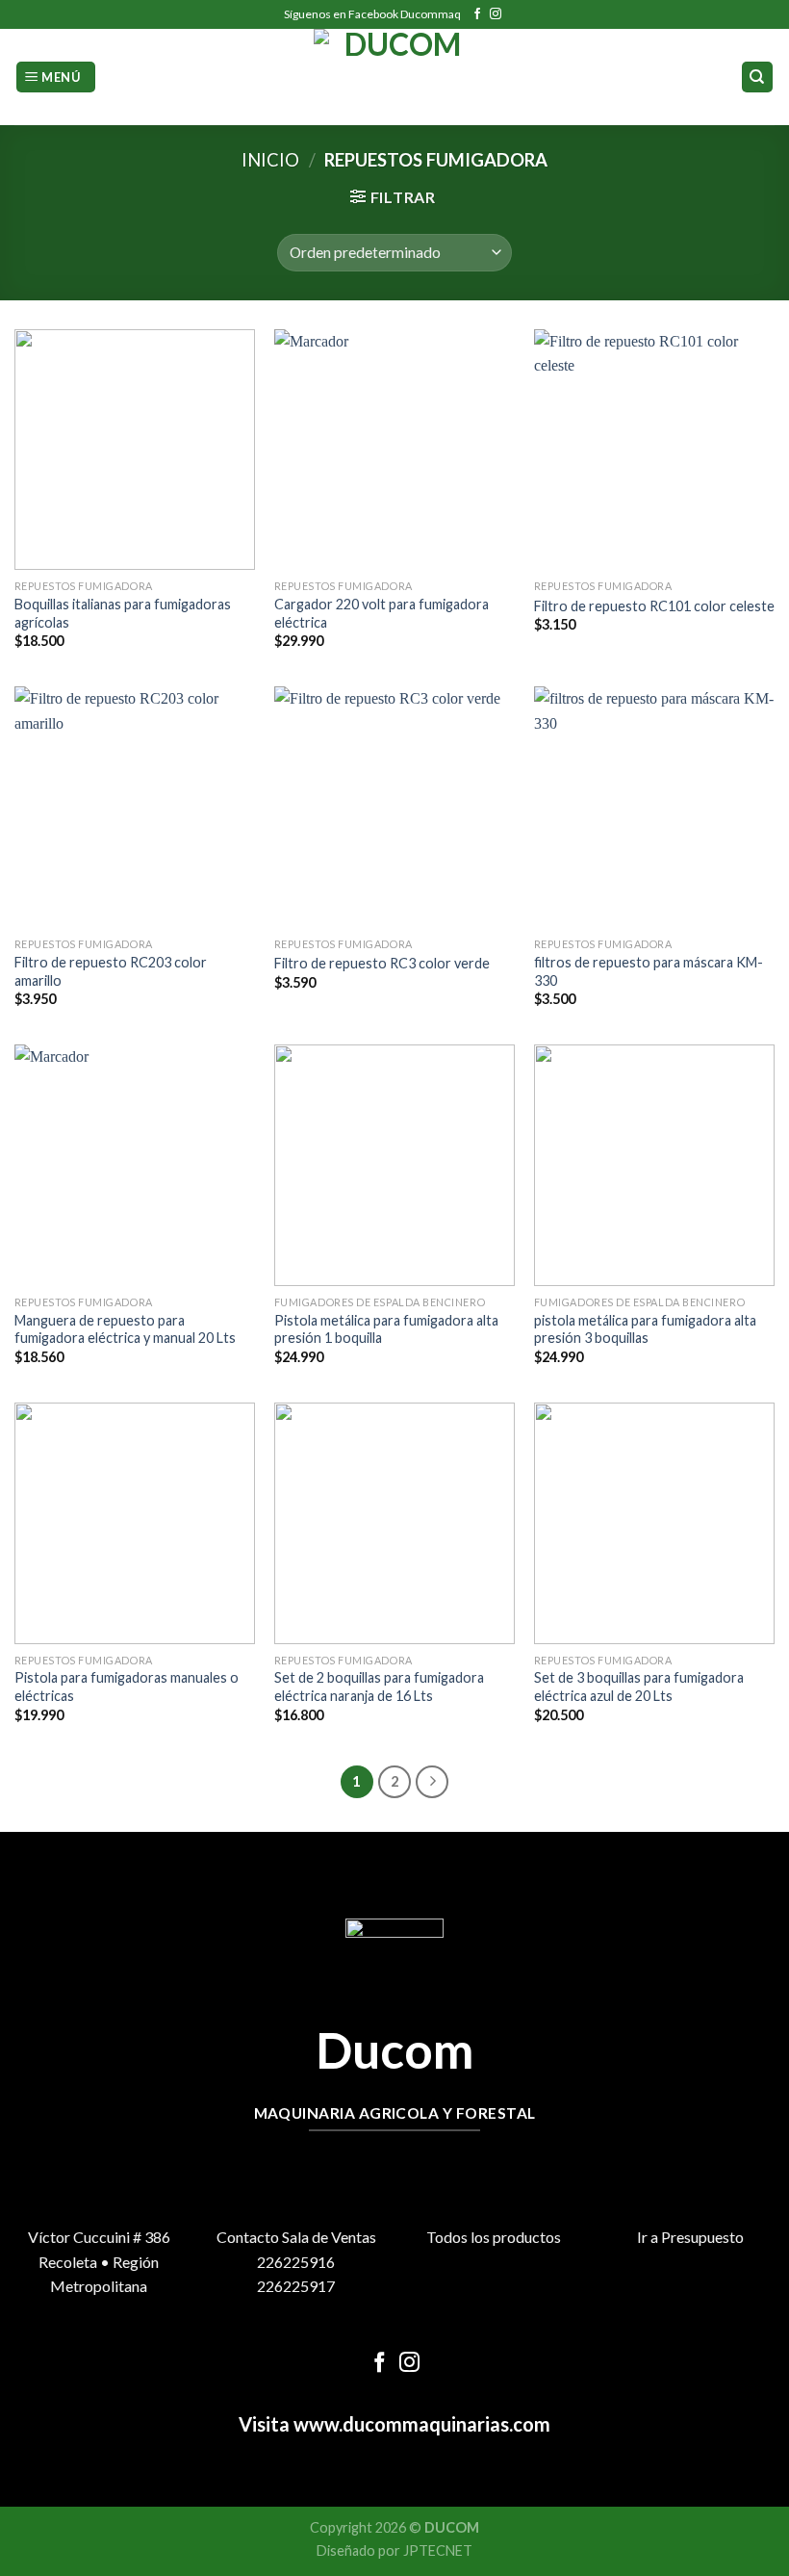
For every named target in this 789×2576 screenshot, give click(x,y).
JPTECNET (438, 2550)
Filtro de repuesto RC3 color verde (382, 963)
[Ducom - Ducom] (395, 77)
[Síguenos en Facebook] (477, 14)
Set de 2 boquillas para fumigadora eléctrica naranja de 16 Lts (379, 1687)
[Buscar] (758, 77)
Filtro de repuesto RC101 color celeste (654, 606)
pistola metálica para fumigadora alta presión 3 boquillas (645, 1329)
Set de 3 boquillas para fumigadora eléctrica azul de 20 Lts (639, 1687)
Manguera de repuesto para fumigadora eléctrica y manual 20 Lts (125, 1329)
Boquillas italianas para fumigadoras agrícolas (123, 613)
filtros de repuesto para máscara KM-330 (649, 971)
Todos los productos (494, 2237)
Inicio (270, 160)
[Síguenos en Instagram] (496, 14)
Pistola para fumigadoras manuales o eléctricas (127, 1687)
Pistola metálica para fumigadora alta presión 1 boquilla (386, 1329)
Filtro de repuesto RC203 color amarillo (111, 971)
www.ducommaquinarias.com (420, 2424)
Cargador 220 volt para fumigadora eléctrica (382, 613)
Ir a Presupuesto (690, 2237)
